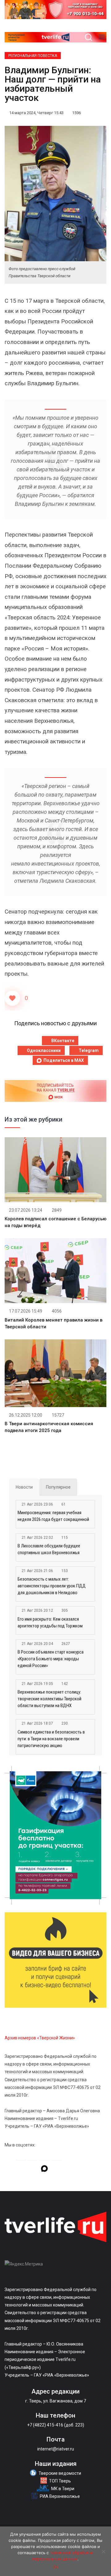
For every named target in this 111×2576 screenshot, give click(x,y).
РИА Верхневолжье (60, 2496)
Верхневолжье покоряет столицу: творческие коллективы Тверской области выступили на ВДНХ (49, 1699)
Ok (56, 2567)
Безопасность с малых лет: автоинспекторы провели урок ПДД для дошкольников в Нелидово (52, 1586)
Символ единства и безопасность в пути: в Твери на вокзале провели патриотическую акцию (51, 1739)
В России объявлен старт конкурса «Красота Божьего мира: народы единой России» (51, 1659)
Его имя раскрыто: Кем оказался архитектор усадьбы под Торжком (50, 1622)
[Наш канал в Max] (44, 2170)
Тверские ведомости (60, 2473)
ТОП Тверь (60, 2481)
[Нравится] (12, 998)
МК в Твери (63, 2489)
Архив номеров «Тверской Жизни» (40, 2038)
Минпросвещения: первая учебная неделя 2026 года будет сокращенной (53, 1516)
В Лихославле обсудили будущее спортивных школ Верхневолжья (49, 1549)
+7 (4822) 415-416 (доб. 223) (56, 2425)
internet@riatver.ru (56, 2449)
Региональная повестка (33, 56)
